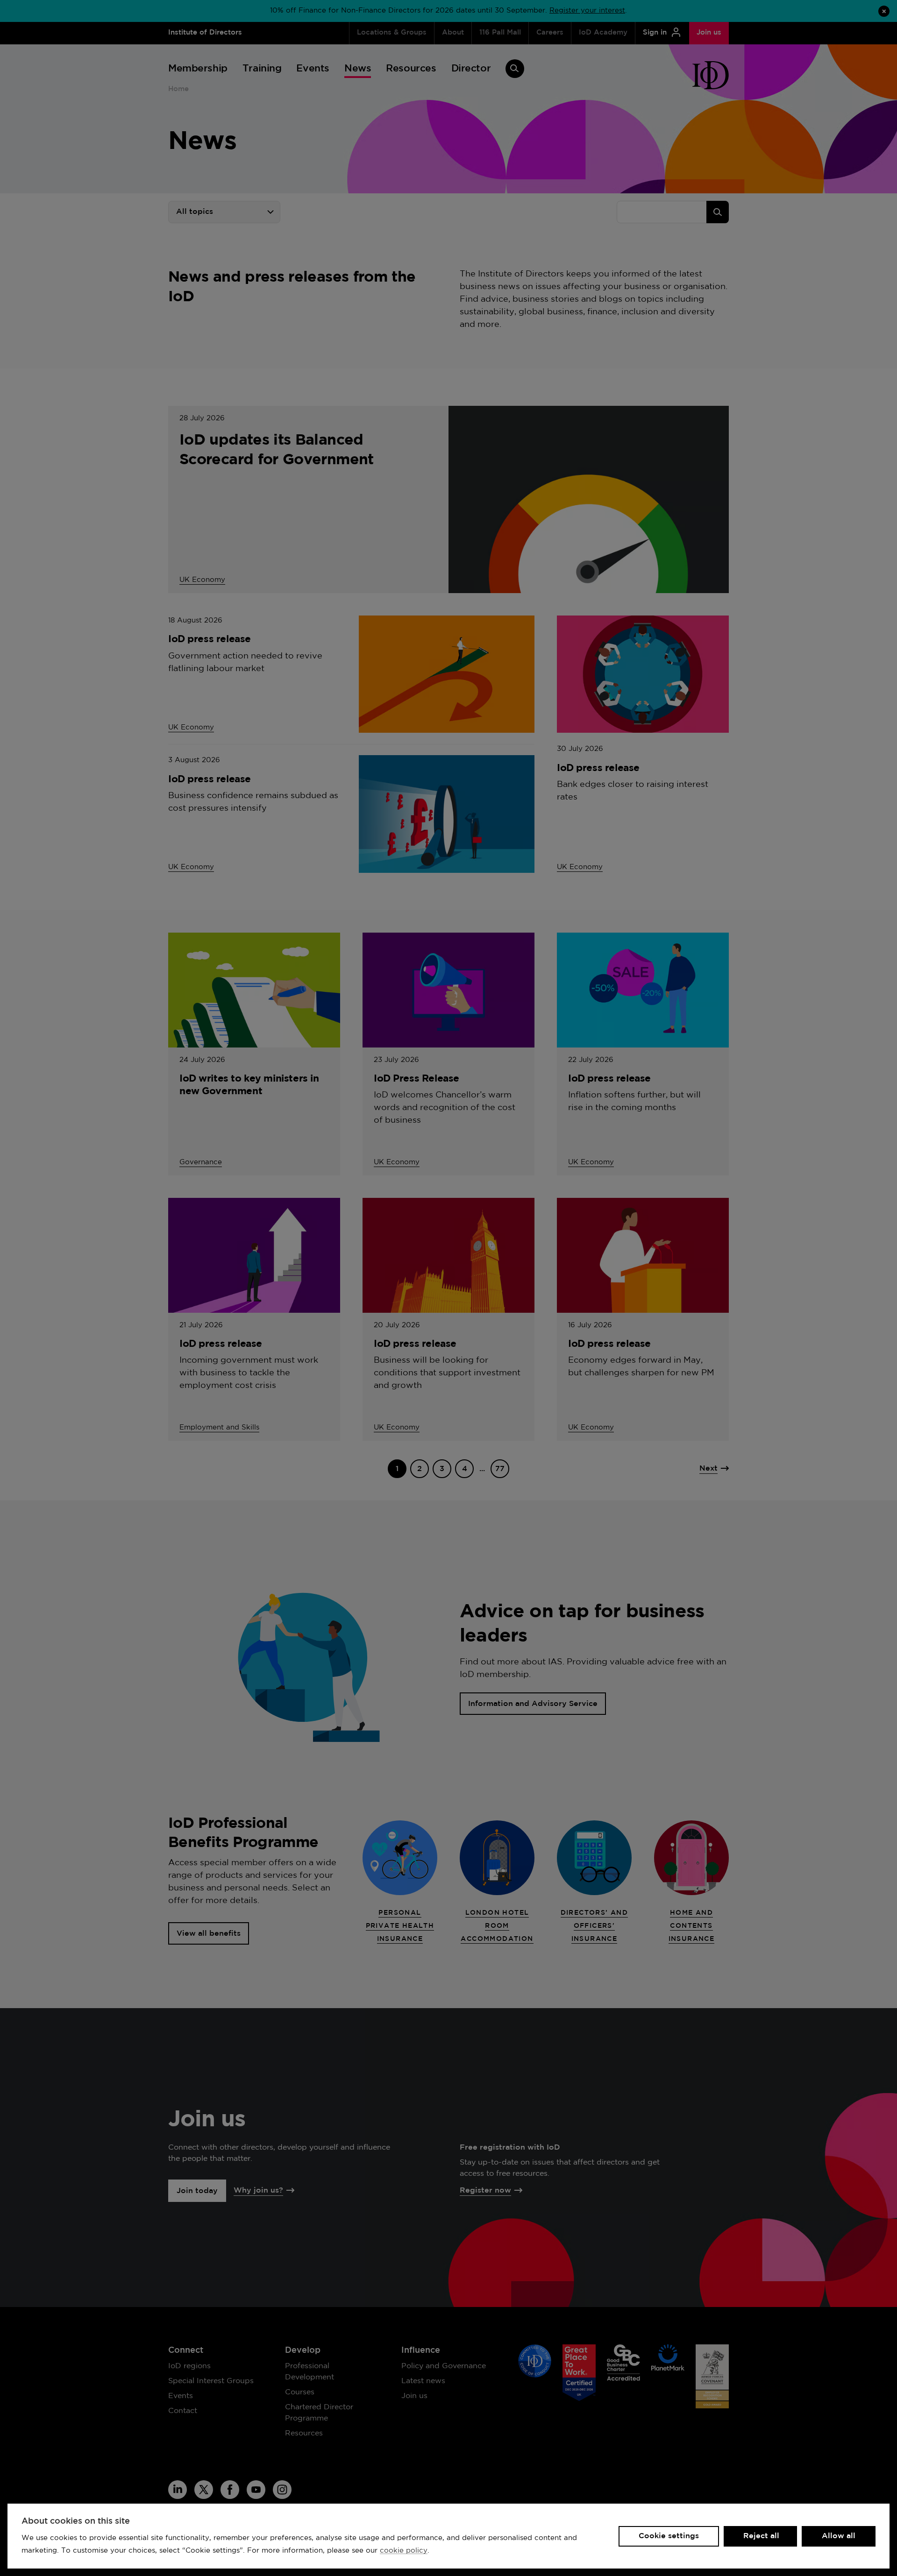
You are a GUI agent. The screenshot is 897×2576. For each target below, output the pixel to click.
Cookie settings (669, 2536)
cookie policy (404, 2551)
